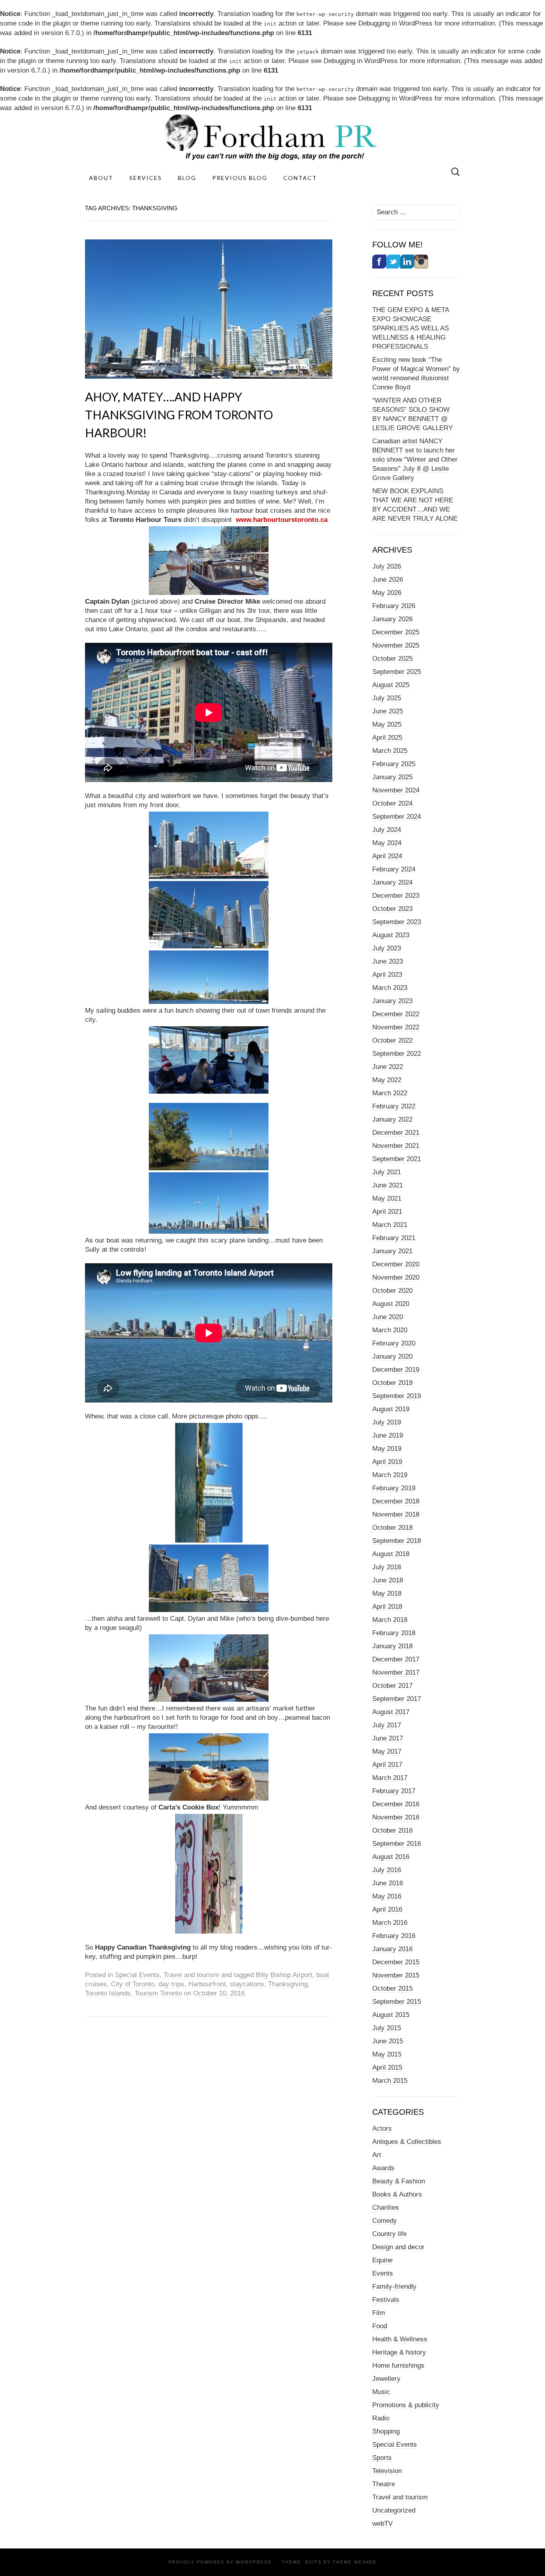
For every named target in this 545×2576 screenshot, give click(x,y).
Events (383, 2273)
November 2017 (396, 1672)
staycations (247, 1984)
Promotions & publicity (406, 2405)
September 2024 (397, 817)
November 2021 (396, 1146)
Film (379, 2313)
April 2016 (387, 1909)
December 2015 (396, 1962)
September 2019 (397, 1396)
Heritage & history (399, 2352)
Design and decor (398, 2247)
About (101, 178)
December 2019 (396, 1370)
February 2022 (394, 1106)
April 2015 (387, 2067)
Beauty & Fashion (399, 2181)
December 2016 (396, 1804)
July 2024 (387, 830)
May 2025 (387, 724)
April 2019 (387, 1462)
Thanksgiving (288, 1984)
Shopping (386, 2431)
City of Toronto (133, 1984)
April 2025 (387, 738)
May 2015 (387, 2054)
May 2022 (387, 1080)
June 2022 (388, 1067)
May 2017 (387, 1751)
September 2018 (397, 1541)
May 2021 (387, 1198)
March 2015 (390, 2081)
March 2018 (390, 1620)
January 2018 (392, 1646)
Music (381, 2392)
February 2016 (394, 1936)
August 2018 (391, 1554)
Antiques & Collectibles (407, 2142)
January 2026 (392, 619)
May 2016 (387, 1896)
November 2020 (396, 1277)
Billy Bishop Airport (284, 1975)
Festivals (386, 2300)
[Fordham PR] (272, 137)
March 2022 (390, 1093)
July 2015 (387, 2028)
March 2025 (390, 751)
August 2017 (391, 1712)
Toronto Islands (108, 1993)
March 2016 (390, 1923)
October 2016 (392, 1830)
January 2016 (392, 1949)
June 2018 (388, 1580)
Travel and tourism (191, 1975)
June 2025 (388, 711)
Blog (187, 178)
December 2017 (396, 1659)
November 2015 (396, 1975)
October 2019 (392, 1383)
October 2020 (392, 1291)
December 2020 (396, 1264)
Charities (386, 2208)
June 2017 (388, 1738)
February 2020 (394, 1343)
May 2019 (387, 1449)
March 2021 (390, 1225)
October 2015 (392, 1988)
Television (387, 2471)
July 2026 (387, 566)
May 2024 (387, 843)
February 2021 (394, 1238)
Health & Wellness (400, 2339)
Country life (389, 2234)
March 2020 (390, 1330)
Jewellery (386, 2379)
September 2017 (397, 1699)
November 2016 (396, 1817)
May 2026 (387, 593)
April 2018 (387, 1607)
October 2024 (392, 803)
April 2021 (387, 1212)
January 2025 (392, 777)
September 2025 (397, 672)
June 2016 (388, 1883)
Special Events (137, 1975)
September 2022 (397, 1054)
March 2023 (390, 988)
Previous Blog (240, 178)
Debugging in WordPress (395, 23)
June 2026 (388, 580)
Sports (382, 2458)
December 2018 (396, 1501)
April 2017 (387, 1765)
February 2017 (394, 1791)
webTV (382, 2524)
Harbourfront (207, 1984)
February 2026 (394, 606)
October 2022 (392, 1040)
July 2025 (387, 698)
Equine (382, 2260)
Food (380, 2326)
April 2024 (387, 856)
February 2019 (394, 1488)
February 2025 (394, 764)
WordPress (254, 2562)
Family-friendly (394, 2287)
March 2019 (390, 1475)
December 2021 (396, 1133)
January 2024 (392, 882)
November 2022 (396, 1027)
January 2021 (392, 1251)
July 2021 (387, 1172)
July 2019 (387, 1422)
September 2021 (397, 1159)
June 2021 (388, 1185)
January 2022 (392, 1119)
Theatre (384, 2484)
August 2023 (391, 935)
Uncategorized (394, 2510)
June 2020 (388, 1317)
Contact (300, 178)
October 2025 (392, 659)
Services (146, 178)
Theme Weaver (355, 2562)
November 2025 (396, 645)
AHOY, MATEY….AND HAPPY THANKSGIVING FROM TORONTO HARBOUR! (179, 415)
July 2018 (387, 1567)
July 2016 (387, 1870)
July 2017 (387, 1725)
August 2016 (391, 1857)
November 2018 (396, 1514)
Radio (381, 2418)
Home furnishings (398, 2366)
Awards (383, 2168)
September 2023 (397, 922)
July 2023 (387, 948)
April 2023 (387, 975)
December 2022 (396, 1014)
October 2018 (392, 1528)
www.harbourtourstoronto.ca (282, 520)
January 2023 (392, 1001)
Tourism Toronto (158, 1993)
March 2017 (390, 1778)
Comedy (385, 2221)
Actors (382, 2129)
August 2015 (391, 2015)
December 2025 (396, 632)
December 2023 (396, 896)
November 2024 (396, 790)
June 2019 (388, 1435)
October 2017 (392, 1686)
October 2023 (392, 909)
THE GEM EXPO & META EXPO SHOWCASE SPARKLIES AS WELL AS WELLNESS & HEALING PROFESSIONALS (411, 328)
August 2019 (391, 1409)
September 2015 (397, 2002)
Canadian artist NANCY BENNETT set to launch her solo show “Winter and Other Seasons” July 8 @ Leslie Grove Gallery (415, 459)
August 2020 (391, 1304)
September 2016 (397, 1844)
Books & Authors (397, 2194)
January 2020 (392, 1356)
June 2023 (388, 961)
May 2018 (387, 1593)
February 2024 (394, 869)
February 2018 (394, 1633)
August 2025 (391, 685)
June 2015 (388, 2041)
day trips (171, 1984)
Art (377, 2155)
